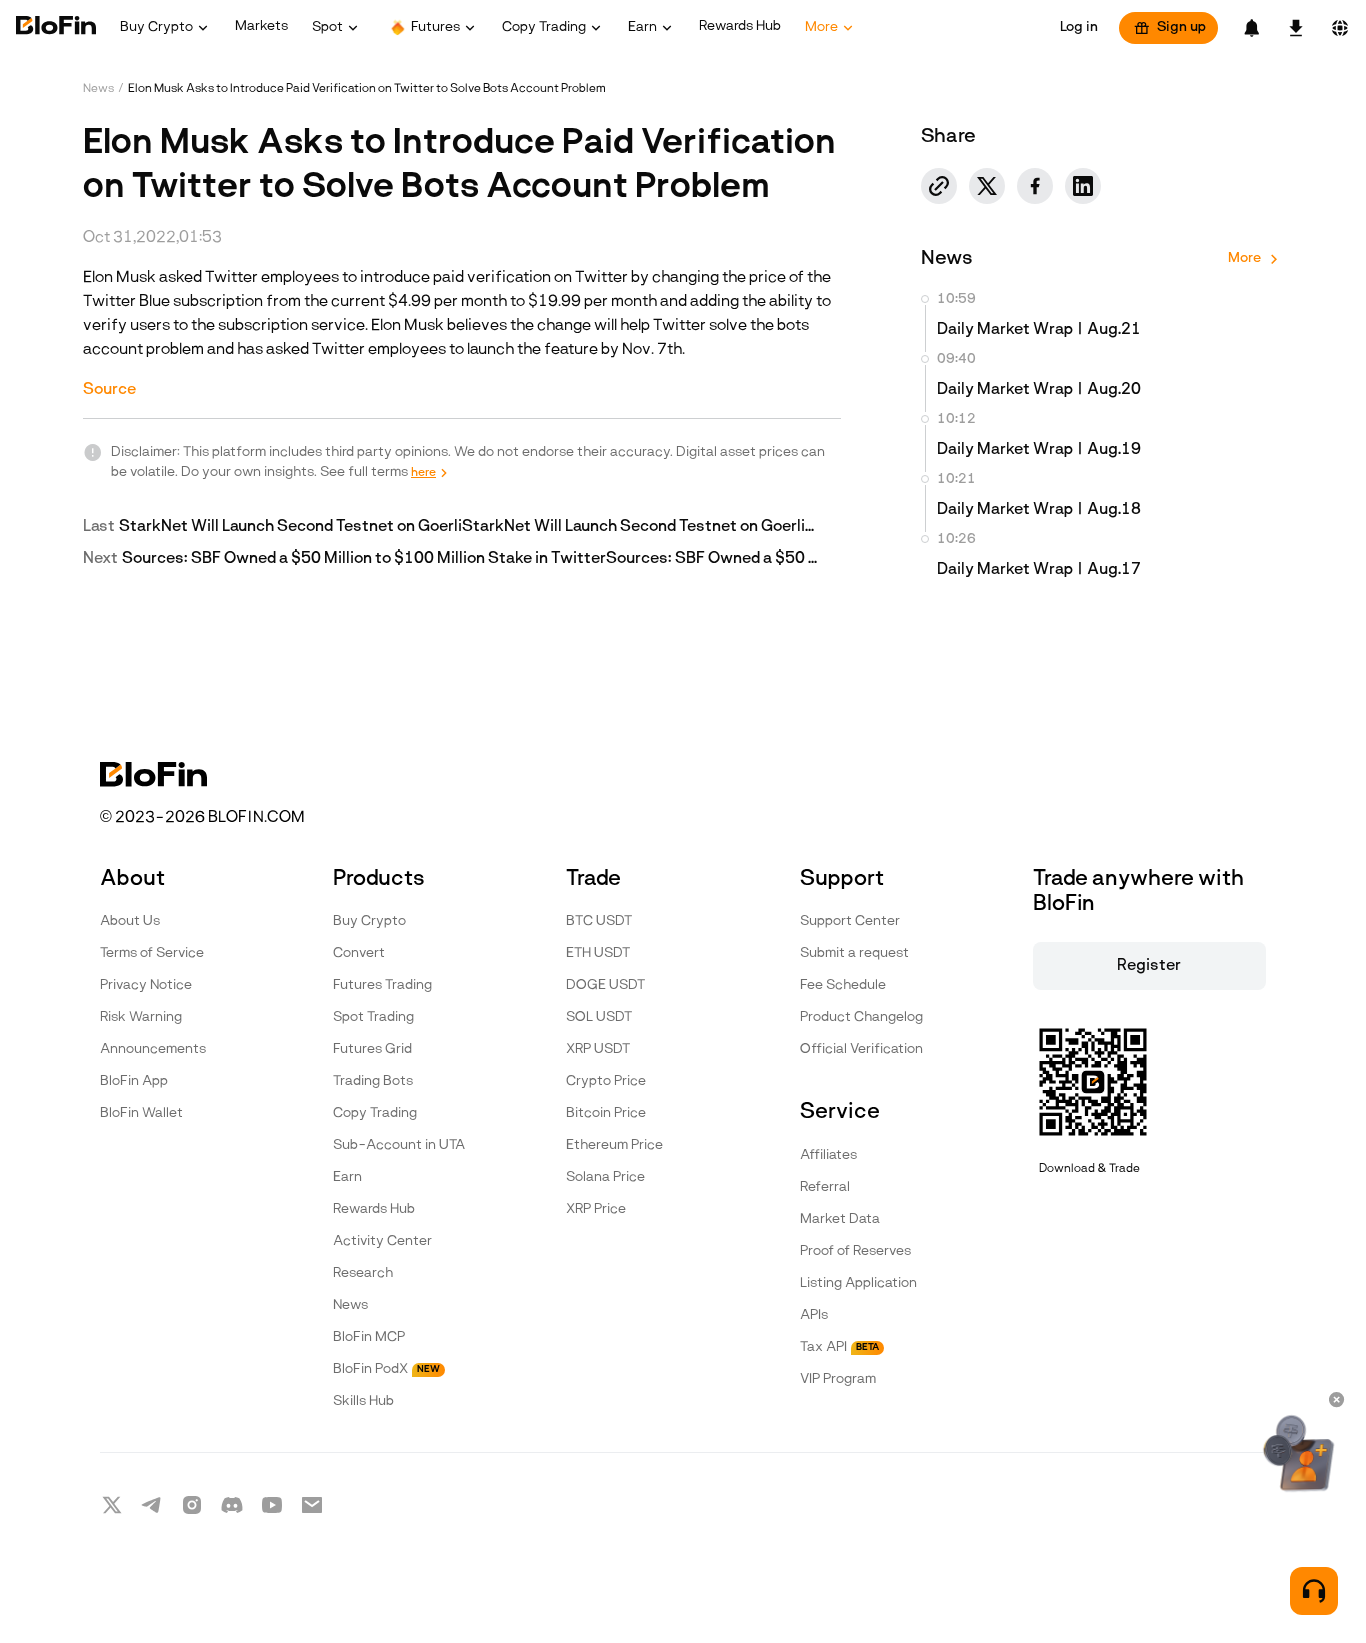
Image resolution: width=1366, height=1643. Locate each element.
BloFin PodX (386, 1369)
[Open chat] (1314, 1591)
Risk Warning (141, 1017)
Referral (825, 1187)
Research (363, 1273)
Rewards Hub (374, 1209)
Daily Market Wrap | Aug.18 (1039, 510)
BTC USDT (599, 921)
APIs (814, 1315)
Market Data (840, 1219)
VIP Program (838, 1379)
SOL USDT (599, 1017)
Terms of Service (152, 953)
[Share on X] (987, 186)
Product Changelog (861, 1017)
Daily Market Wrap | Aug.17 (1039, 570)
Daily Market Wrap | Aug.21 (1039, 330)
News (98, 89)
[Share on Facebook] (1035, 186)
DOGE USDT (605, 985)
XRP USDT (598, 1049)
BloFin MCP (369, 1337)
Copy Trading (375, 1113)
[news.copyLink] (939, 186)
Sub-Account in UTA (399, 1145)
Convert (359, 953)
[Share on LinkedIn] (1083, 186)
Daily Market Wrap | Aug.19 (1039, 450)
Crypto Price (606, 1081)
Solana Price (605, 1177)
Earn (347, 1177)
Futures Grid (372, 1049)
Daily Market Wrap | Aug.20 (1039, 390)
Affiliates (828, 1155)
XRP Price (596, 1209)
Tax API (839, 1347)
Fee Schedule (843, 985)
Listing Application (858, 1283)
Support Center (850, 921)
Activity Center (382, 1241)
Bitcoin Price (606, 1113)
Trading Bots (373, 1081)
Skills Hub (363, 1401)
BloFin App (134, 1081)
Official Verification (861, 1049)
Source (109, 390)
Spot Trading (373, 1017)
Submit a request (854, 953)
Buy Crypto (369, 921)
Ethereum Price (614, 1145)
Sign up (1181, 27)
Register (1149, 966)
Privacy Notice (146, 985)
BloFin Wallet (141, 1113)
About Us (130, 921)
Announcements (153, 1049)
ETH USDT (598, 953)
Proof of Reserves (855, 1251)
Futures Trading (382, 985)
